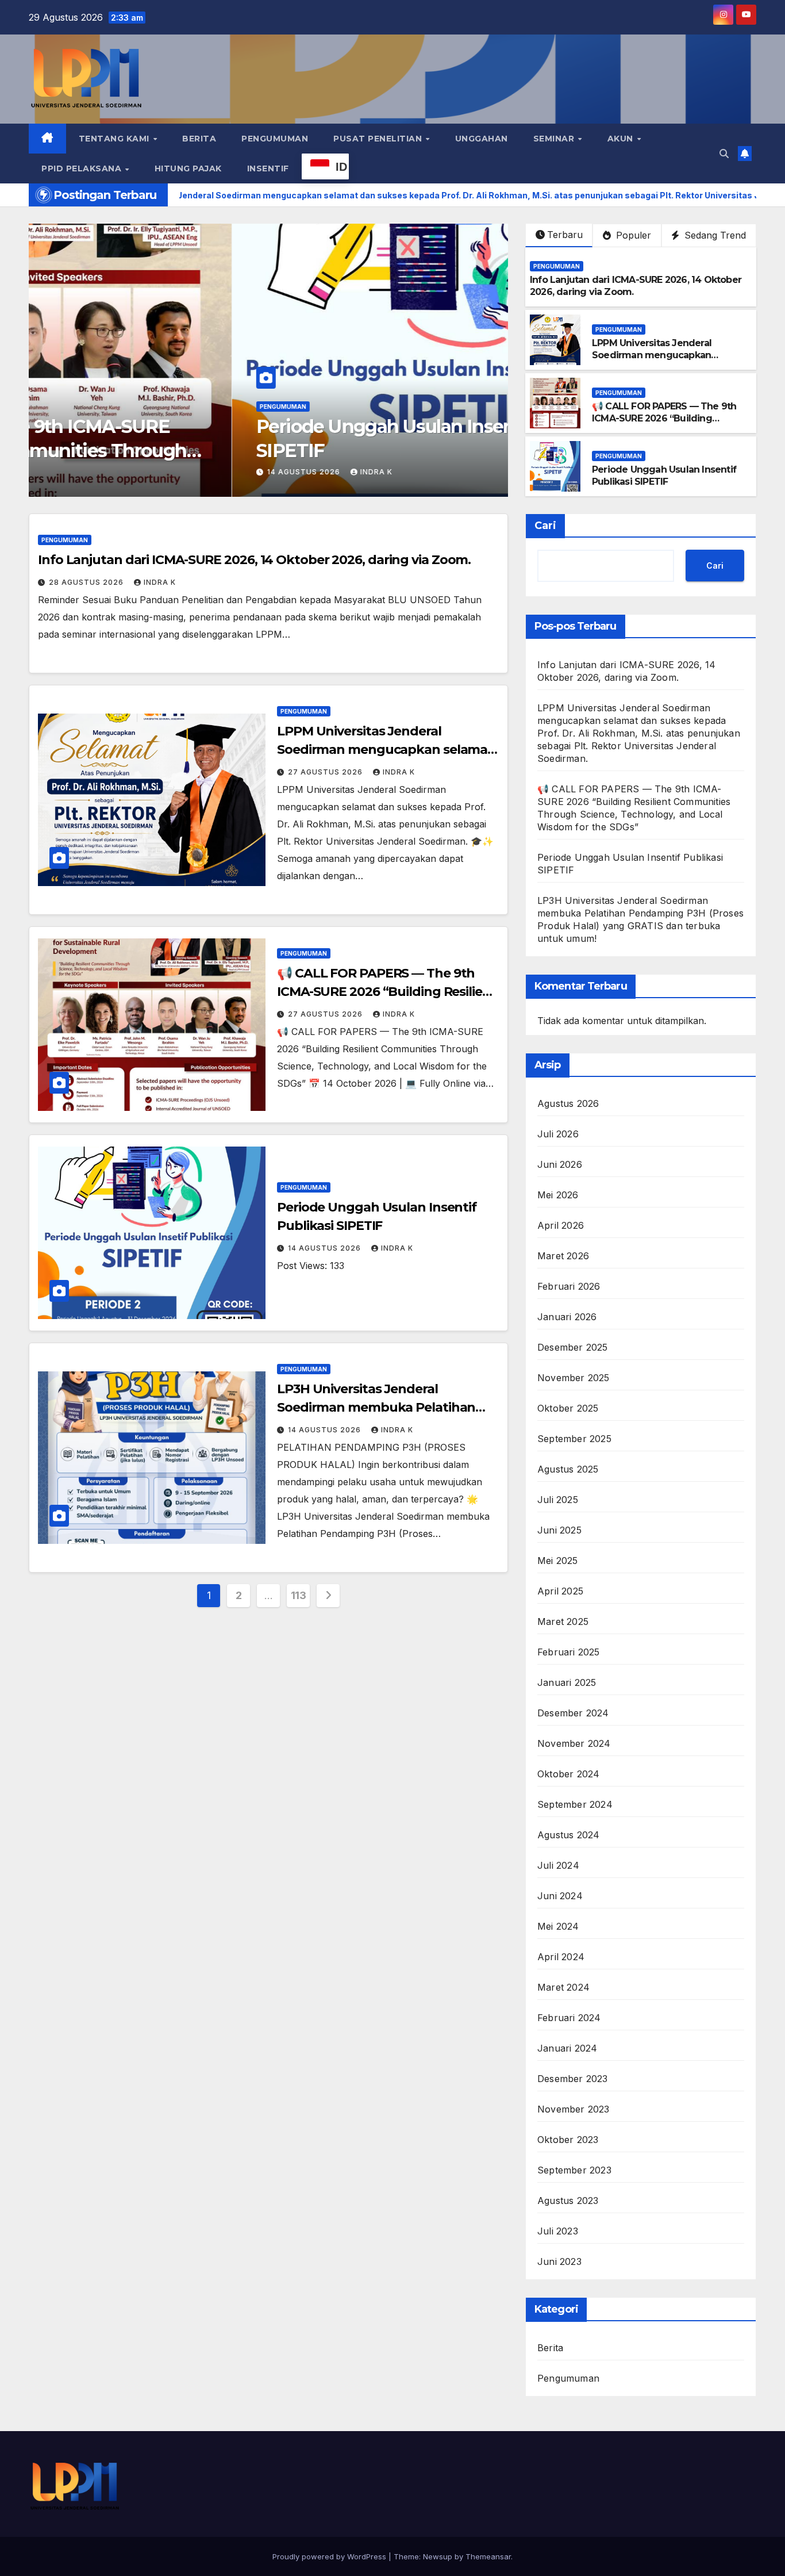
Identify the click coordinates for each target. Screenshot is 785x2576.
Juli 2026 (558, 1134)
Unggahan (482, 139)
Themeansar (488, 2556)
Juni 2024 (560, 1896)
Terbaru (565, 235)
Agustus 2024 (568, 1835)
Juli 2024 (558, 1865)
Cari (545, 526)
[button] (724, 154)
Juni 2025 (559, 1530)
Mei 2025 (558, 1561)
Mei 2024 (558, 1926)
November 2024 (574, 1743)
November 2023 (574, 2109)
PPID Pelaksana (83, 168)
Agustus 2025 (568, 1469)
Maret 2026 (563, 1256)
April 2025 (560, 1591)
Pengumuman (275, 139)
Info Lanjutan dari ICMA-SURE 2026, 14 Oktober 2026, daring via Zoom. (254, 560)
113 (299, 1595)
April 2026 (561, 1225)
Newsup (438, 2556)
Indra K (173, 472)
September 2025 (574, 1439)
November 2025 (574, 1378)
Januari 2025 (567, 1682)
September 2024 (575, 1804)
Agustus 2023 (568, 2201)
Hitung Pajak (188, 168)
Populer (632, 235)
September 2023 (574, 2170)
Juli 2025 (558, 1500)
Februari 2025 (569, 1652)
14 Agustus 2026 (101, 472)
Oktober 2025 (568, 1408)
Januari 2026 (567, 1317)
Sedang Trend (714, 235)
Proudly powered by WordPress (330, 2556)
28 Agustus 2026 (87, 582)
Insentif (268, 168)
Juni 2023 (559, 2261)
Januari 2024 (567, 2048)
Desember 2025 (573, 1347)
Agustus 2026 (568, 1103)
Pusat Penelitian (379, 139)
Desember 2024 (573, 1713)
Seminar (555, 139)
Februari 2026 (569, 1286)
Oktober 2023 (568, 2140)
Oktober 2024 (568, 1774)
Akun (622, 139)
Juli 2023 (558, 2231)
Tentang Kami (116, 139)
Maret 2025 (563, 1621)
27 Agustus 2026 (326, 772)
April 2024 (561, 1957)
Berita (199, 139)
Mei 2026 (558, 1195)
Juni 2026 (560, 1164)
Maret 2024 (563, 1987)
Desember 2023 (573, 2079)
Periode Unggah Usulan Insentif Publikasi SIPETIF (664, 476)
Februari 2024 (569, 2018)
